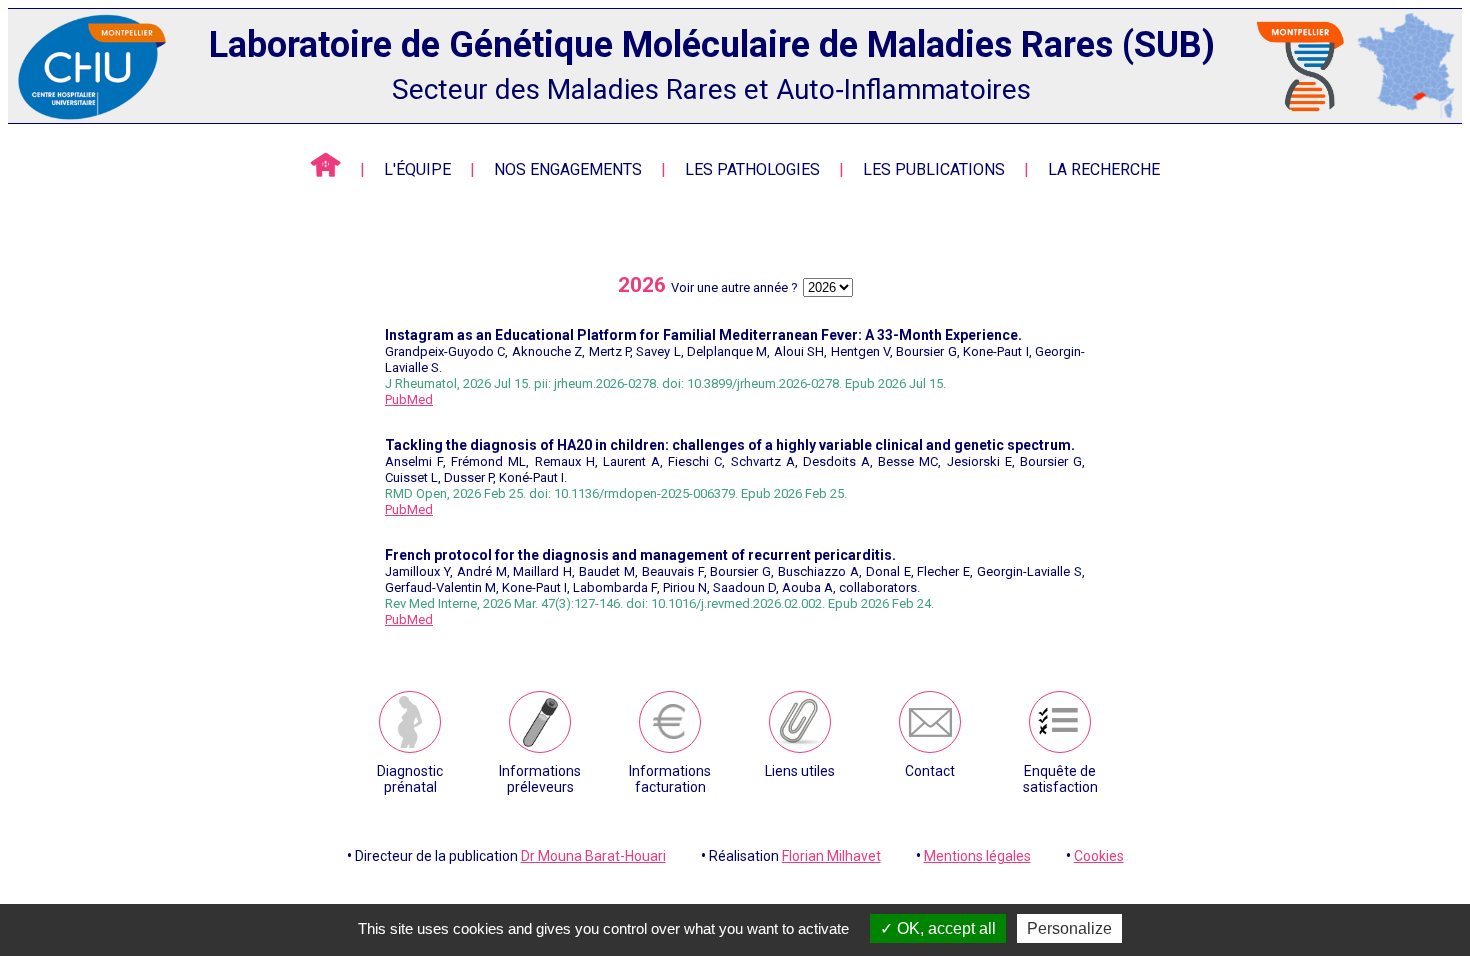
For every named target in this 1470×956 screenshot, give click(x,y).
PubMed (409, 399)
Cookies (1099, 856)
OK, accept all (944, 928)
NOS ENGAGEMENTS (568, 169)
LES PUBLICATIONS (934, 169)
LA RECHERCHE (1104, 169)
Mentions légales (977, 856)
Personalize (1069, 928)
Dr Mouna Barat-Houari (593, 856)
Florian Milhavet (831, 856)
